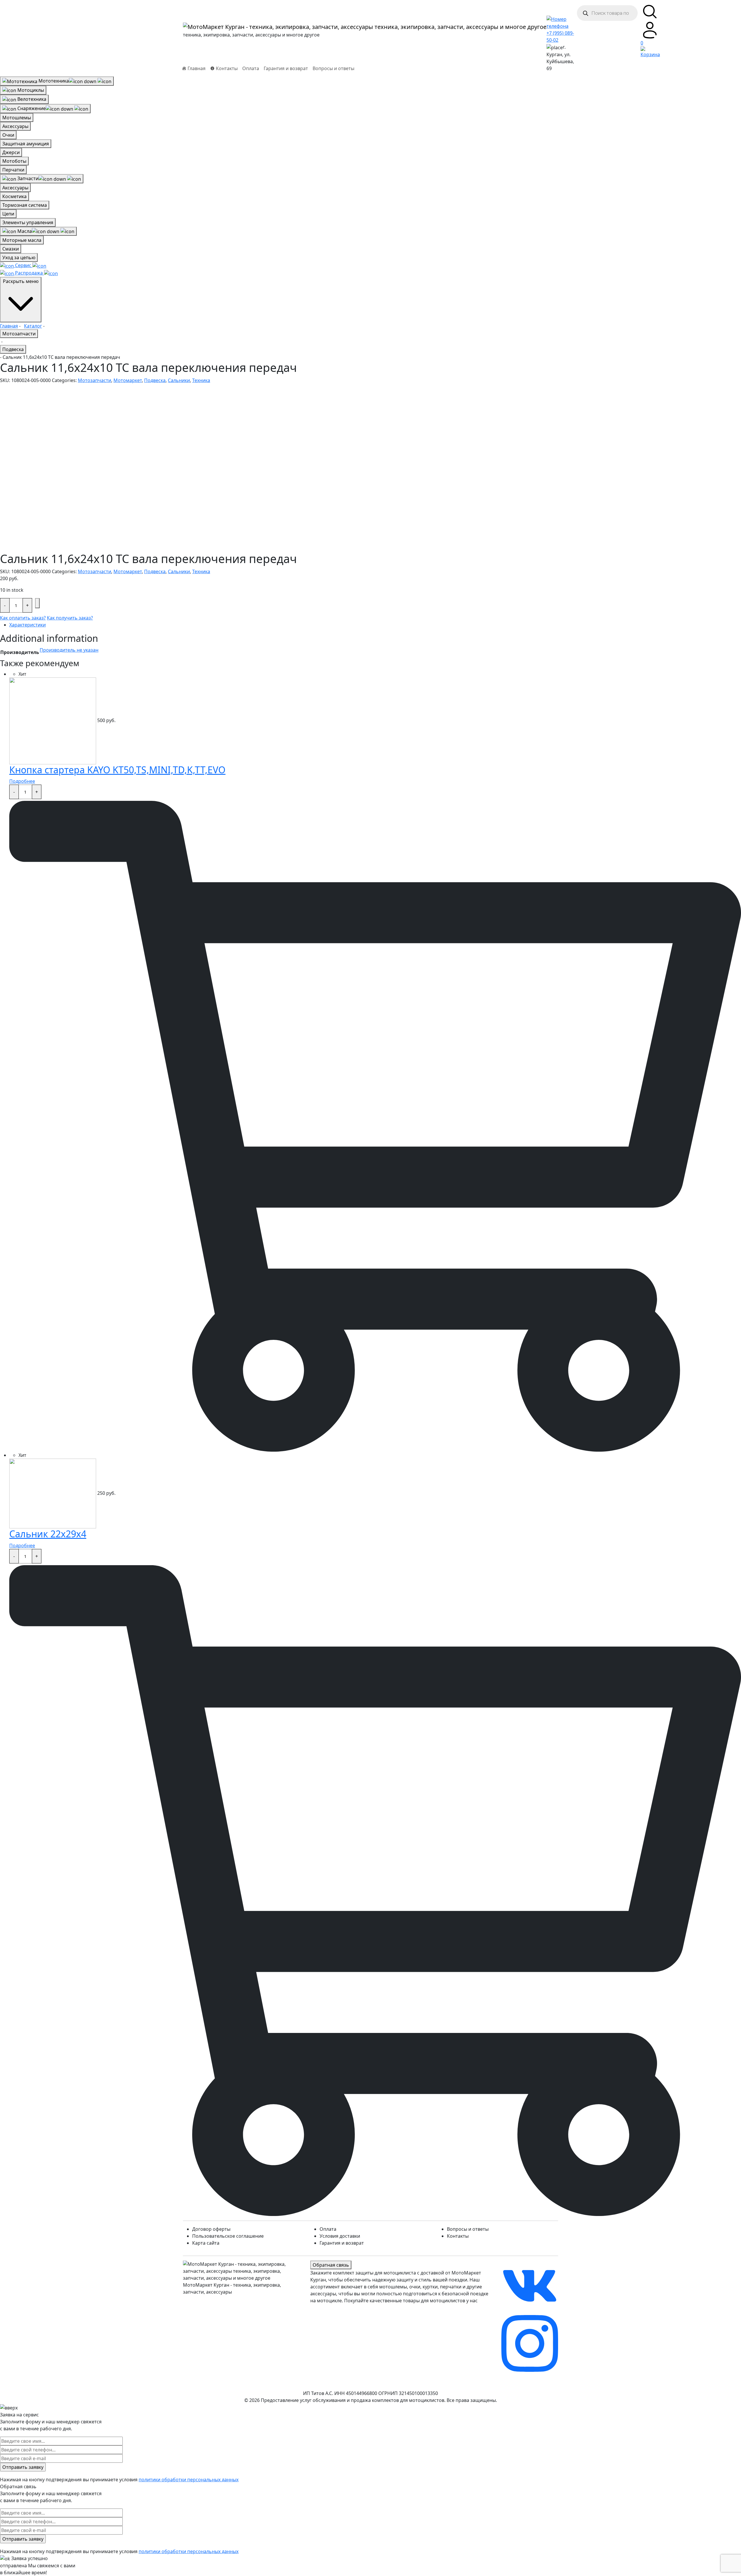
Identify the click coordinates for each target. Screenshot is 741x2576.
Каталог (33, 326)
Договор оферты (211, 2229)
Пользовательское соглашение (228, 2236)
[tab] (375, 625)
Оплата (251, 68)
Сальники (179, 380)
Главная (9, 326)
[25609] (37, 603)
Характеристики (27, 625)
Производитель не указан (69, 650)
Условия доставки (340, 2236)
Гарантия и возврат (286, 68)
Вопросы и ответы (333, 68)
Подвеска (13, 349)
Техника (201, 380)
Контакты (458, 2236)
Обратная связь (331, 2265)
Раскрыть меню (21, 281)
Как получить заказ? (70, 618)
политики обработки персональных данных (189, 2480)
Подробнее (22, 781)
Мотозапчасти (19, 334)
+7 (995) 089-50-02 (560, 36)
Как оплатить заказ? (23, 618)
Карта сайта (206, 2243)
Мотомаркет (128, 380)
